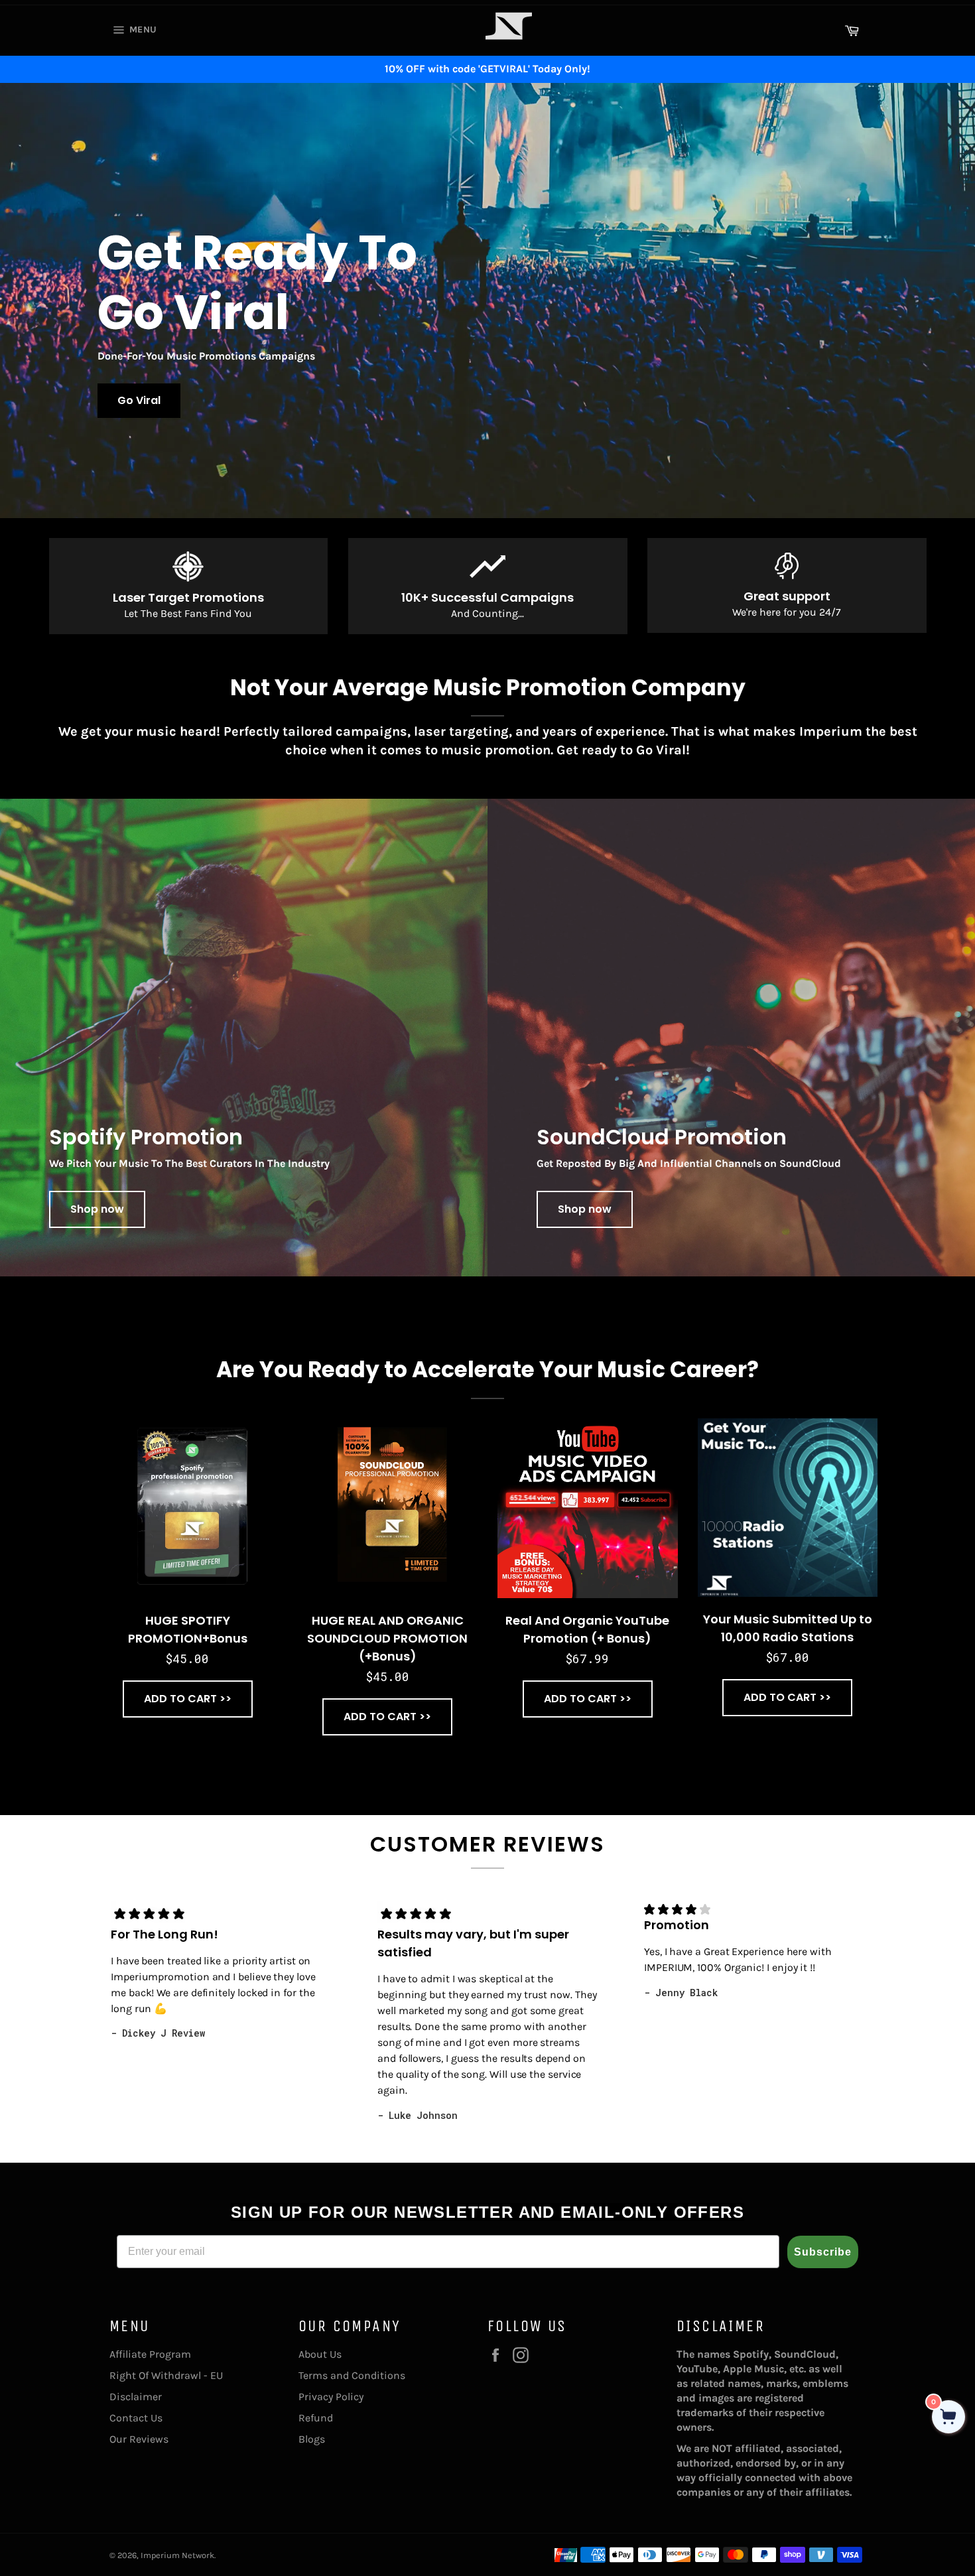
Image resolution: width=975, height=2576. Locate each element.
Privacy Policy (331, 2397)
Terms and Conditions (352, 2375)
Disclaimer (136, 2397)
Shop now (97, 1209)
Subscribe (823, 2252)
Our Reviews (139, 2439)
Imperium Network (177, 2555)
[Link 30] (509, 48)
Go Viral (139, 400)
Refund (316, 2418)
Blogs (312, 2439)
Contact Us (136, 2418)
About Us (320, 2354)
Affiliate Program (150, 2354)
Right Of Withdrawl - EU (166, 2375)
